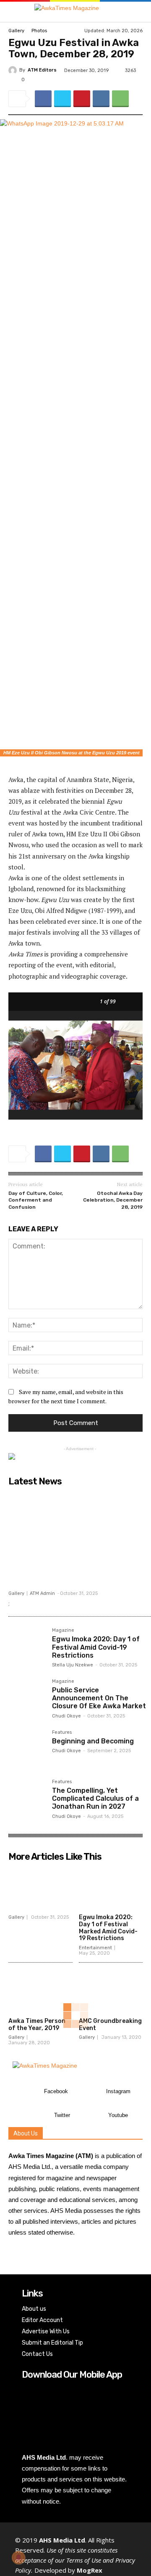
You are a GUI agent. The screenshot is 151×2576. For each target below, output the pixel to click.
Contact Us (37, 2354)
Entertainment (95, 1948)
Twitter (62, 2115)
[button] (131, 12)
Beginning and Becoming (93, 1741)
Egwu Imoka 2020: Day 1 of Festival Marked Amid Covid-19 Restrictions (108, 1928)
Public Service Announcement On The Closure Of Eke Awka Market (99, 1698)
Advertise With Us (46, 2331)
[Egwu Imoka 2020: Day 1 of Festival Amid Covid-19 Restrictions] (27, 1646)
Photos (39, 31)
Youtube (118, 2115)
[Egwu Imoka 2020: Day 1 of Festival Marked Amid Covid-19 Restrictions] (111, 1888)
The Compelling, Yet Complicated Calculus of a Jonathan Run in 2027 (95, 1798)
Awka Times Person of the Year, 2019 (37, 2025)
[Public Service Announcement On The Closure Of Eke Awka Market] (27, 1697)
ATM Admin (42, 1593)
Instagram (118, 2091)
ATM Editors (42, 70)
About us (34, 2309)
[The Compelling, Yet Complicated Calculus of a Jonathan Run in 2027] (27, 1798)
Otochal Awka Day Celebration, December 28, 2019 (113, 1200)
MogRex (90, 2570)
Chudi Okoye (66, 1716)
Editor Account (42, 2320)
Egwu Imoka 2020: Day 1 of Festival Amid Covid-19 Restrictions (96, 1647)
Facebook (56, 2091)
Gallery (16, 31)
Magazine (63, 1630)
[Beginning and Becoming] (27, 1748)
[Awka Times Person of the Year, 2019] (40, 1991)
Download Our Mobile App (72, 2375)
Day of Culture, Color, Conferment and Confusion (36, 1200)
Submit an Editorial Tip (52, 2343)
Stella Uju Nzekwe (73, 1665)
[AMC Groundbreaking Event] (111, 1991)
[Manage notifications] (18, 2558)
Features (62, 1733)
